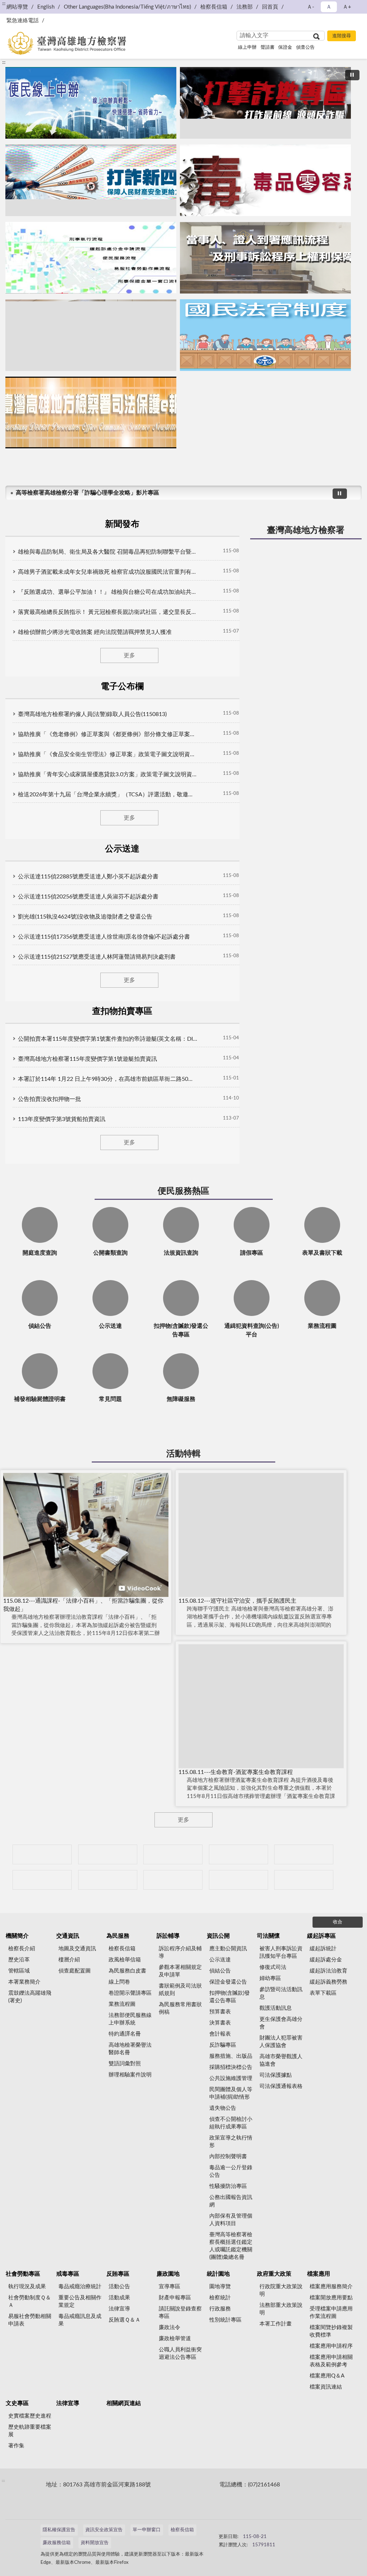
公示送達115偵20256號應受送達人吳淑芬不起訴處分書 (88, 897)
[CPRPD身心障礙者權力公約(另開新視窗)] (304, 1854)
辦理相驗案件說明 (130, 2075)
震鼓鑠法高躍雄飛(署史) (30, 1997)
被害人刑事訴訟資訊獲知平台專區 (281, 1952)
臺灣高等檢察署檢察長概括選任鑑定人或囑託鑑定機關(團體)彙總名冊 (231, 2246)
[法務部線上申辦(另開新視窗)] (108, 1880)
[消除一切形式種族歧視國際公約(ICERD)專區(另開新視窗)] (239, 1854)
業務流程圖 (122, 2004)
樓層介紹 (69, 1960)
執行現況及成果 (27, 2287)
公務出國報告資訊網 (231, 2201)
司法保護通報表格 (281, 2086)
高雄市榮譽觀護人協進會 (281, 2060)
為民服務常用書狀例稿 (180, 2008)
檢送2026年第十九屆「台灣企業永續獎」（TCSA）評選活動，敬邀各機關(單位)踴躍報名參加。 (108, 795)
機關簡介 (17, 1936)
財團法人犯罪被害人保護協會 (281, 2042)
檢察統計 (220, 2298)
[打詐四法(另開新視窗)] (91, 180)
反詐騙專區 (223, 2045)
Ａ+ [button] (347, 7)
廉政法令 (170, 2327)
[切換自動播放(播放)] (352, 75)
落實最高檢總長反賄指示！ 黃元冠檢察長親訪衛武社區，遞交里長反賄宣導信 (108, 612)
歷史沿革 (19, 1960)
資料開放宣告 (95, 2543)
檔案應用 (319, 2274)
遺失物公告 (223, 2108)
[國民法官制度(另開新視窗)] (265, 335)
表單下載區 (323, 1993)
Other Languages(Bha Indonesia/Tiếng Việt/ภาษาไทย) (127, 7)
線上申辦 (247, 47)
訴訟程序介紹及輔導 (180, 1952)
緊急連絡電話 (23, 21)
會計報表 (220, 2034)
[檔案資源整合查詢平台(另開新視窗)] (239, 1880)
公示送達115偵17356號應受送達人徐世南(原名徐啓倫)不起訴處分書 (104, 937)
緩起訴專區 (321, 1936)
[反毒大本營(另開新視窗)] (265, 180)
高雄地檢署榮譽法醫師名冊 (130, 2049)
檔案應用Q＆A (327, 2376)
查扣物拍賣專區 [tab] (122, 1011)
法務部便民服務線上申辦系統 (130, 2019)
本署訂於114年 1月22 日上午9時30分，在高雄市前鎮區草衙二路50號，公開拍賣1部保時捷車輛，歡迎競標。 (108, 1079)
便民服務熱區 (183, 1191)
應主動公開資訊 (228, 1949)
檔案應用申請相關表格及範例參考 (331, 2361)
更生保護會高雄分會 (281, 2023)
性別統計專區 (225, 2320)
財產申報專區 (175, 2298)
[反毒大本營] (42, 1854)
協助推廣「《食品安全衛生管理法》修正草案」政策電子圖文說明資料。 (108, 754)
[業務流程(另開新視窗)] (91, 258)
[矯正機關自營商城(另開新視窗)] (42, 1880)
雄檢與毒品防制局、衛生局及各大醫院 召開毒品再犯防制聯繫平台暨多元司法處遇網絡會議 (108, 552)
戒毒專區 (68, 2274)
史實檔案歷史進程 (30, 2416)
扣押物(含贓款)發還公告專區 (230, 1997)
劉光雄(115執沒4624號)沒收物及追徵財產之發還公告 (85, 917)
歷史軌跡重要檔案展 (30, 2431)
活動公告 (119, 2287)
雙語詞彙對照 (125, 2064)
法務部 (245, 7)
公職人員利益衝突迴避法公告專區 (180, 2353)
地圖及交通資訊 (77, 1949)
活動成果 (119, 2298)
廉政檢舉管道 (175, 2339)
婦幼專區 (270, 1978)
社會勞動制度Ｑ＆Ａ (30, 2301)
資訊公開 (218, 1936)
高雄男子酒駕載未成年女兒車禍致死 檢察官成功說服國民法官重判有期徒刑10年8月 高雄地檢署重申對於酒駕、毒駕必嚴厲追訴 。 (108, 572)
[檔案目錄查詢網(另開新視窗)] (304, 1880)
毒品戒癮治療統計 (80, 2287)
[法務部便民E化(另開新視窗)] (91, 103)
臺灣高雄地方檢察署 (306, 530)
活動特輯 (183, 1454)
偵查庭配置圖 (75, 1971)
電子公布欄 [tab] (122, 687)
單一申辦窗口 (147, 2530)
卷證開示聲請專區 (130, 1993)
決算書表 (220, 2023)
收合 (338, 1922)
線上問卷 (119, 1982)
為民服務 (118, 1936)
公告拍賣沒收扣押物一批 (49, 1099)
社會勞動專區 (23, 2274)
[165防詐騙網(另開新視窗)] (108, 1854)
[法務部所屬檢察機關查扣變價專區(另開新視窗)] (173, 1854)
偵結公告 (220, 1971)
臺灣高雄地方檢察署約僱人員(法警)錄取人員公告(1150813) (92, 714)
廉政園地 (168, 2274)
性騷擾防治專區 (228, 2186)
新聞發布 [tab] (122, 524)
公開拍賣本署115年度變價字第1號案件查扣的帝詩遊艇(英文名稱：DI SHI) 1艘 (108, 1039)
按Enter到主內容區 (27, 6)
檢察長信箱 (214, 7)
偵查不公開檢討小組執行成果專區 (231, 2123)
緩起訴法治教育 (328, 1971)
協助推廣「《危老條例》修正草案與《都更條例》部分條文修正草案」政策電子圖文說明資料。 (108, 734)
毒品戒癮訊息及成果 (80, 2320)
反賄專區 (118, 2274)
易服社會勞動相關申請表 (30, 2320)
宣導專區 (170, 2287)
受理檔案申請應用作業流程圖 (331, 2313)
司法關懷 (268, 1936)
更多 (129, 655)
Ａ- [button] (311, 7)
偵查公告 (305, 47)
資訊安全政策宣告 (104, 2530)
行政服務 (220, 2309)
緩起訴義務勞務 (328, 1982)
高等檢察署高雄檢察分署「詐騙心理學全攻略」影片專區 (87, 493)
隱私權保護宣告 (59, 2530)
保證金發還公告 (228, 1982)
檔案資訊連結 (326, 2387)
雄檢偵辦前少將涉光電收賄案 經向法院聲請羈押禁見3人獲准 (95, 632)
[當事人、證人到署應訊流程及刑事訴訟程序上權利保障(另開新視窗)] (265, 258)
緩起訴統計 (323, 1949)
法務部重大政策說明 (281, 2309)
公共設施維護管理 (231, 2078)
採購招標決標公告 (231, 2067)
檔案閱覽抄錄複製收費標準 (331, 2331)
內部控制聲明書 (228, 2157)
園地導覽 (220, 2287)
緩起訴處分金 (326, 1960)
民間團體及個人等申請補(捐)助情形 (231, 2093)
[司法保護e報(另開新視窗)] (91, 412)
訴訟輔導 (168, 1936)
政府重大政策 (274, 2274)
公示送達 (220, 1960)
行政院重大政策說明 (281, 2290)
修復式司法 (273, 1967)
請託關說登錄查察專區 (180, 2313)
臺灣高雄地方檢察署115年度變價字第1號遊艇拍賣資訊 (87, 1059)
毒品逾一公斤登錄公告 (231, 2171)
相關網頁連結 (124, 2403)
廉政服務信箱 (57, 2543)
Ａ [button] (329, 7)
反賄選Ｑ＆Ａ (125, 2320)
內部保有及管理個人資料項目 (231, 2220)
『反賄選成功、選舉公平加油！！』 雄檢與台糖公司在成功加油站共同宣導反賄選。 (108, 592)
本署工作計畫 (276, 2324)
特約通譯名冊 (125, 2034)
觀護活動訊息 (276, 2008)
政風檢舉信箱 (125, 1960)
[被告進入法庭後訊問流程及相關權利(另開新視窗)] (91, 335)
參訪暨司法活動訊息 (281, 1993)
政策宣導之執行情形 (231, 2142)
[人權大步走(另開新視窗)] (173, 1880)
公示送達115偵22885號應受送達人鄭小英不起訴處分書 (88, 877)
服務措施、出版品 (231, 2056)
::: (4, 62)
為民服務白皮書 (127, 1971)
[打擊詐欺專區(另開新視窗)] (265, 103)
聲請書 (268, 47)
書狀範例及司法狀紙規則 (180, 1990)
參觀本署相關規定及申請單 (180, 1971)
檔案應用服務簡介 (331, 2287)
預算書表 (220, 2012)
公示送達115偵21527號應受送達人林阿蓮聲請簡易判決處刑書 (97, 957)
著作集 (16, 2446)
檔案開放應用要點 (331, 2298)
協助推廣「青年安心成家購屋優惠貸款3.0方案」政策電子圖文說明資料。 (108, 774)
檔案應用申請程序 (331, 2346)
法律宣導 (119, 2309)
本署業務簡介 (24, 1982)
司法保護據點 (276, 2075)
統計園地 (218, 2274)
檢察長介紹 (22, 1949)
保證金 (285, 47)
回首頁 (270, 7)
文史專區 (17, 2403)
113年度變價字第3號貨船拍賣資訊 (62, 1119)
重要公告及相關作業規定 (80, 2301)
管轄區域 (19, 1971)
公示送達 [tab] (122, 849)
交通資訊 (68, 1936)
